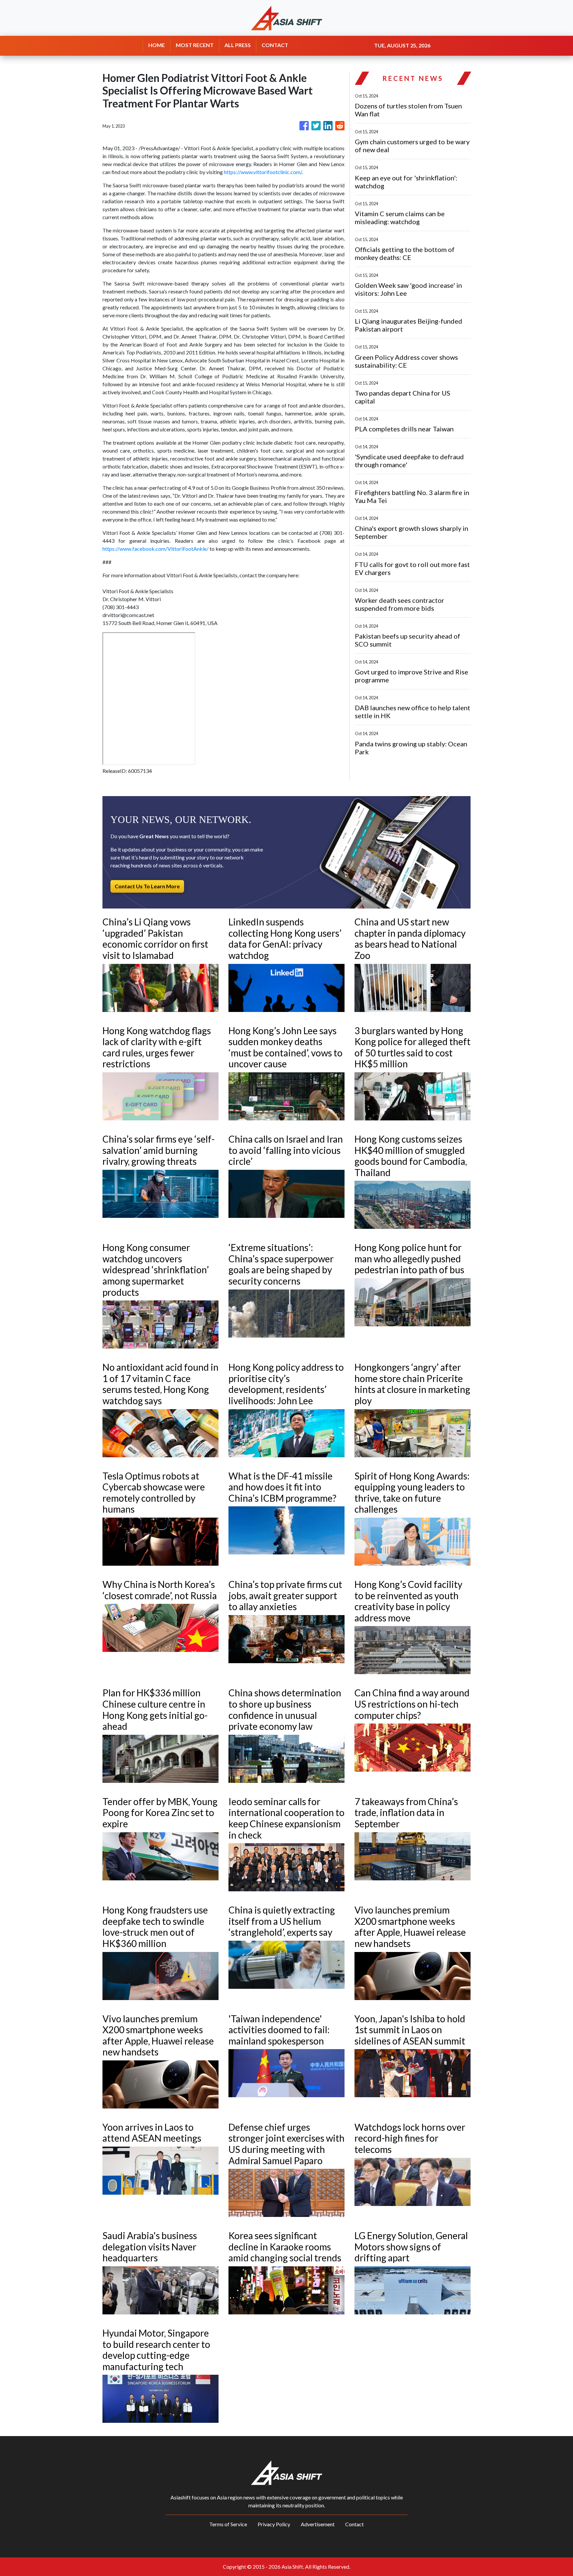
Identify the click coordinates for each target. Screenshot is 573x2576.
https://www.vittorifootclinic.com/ (263, 172)
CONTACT (275, 45)
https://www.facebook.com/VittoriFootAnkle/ (156, 549)
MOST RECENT (195, 45)
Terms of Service (228, 2524)
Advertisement (318, 2524)
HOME (157, 45)
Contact (354, 2524)
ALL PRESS (238, 45)
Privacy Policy (274, 2524)
